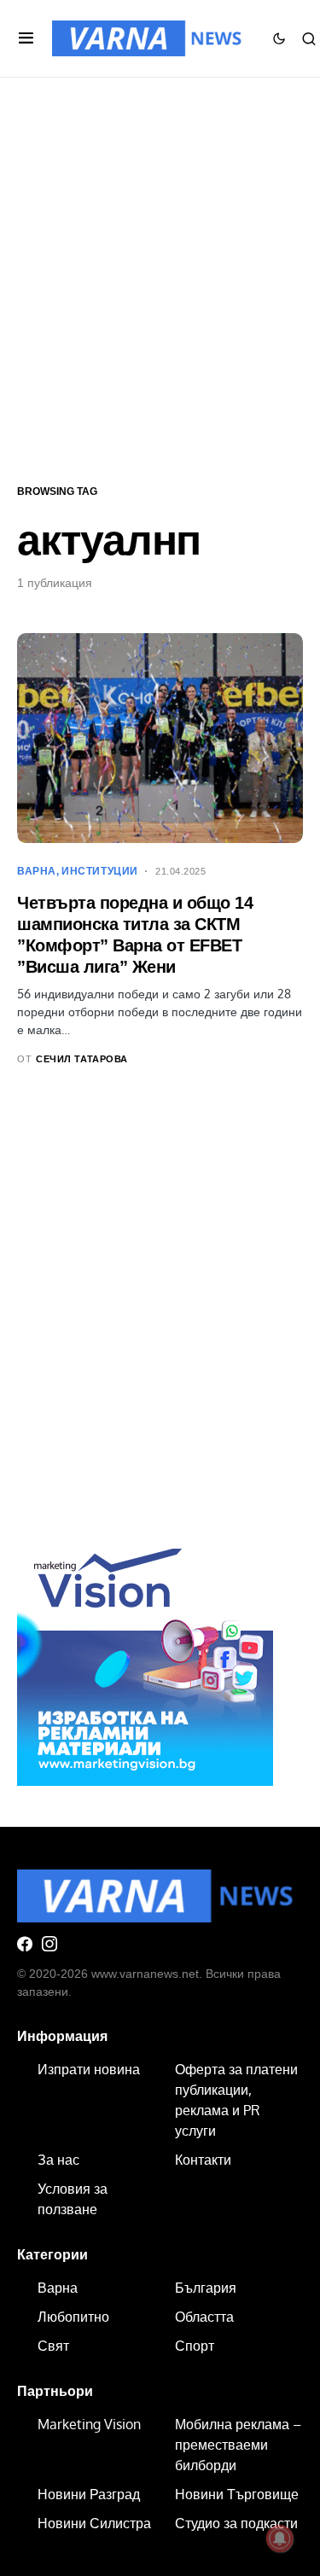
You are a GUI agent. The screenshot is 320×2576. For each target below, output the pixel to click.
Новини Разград (89, 2494)
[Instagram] (49, 1944)
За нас (58, 2160)
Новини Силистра (94, 2523)
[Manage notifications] (280, 2538)
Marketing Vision (89, 2424)
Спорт (195, 2346)
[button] (26, 38)
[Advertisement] (160, 279)
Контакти (203, 2160)
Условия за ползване (73, 2199)
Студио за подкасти (236, 2523)
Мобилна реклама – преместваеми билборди (238, 2445)
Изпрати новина (89, 2069)
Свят (53, 2346)
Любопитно (73, 2317)
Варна (37, 871)
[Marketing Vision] (145, 1656)
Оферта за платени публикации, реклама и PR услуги (236, 2100)
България (206, 2288)
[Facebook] (25, 1944)
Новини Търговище (237, 2494)
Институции (100, 871)
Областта (204, 2317)
